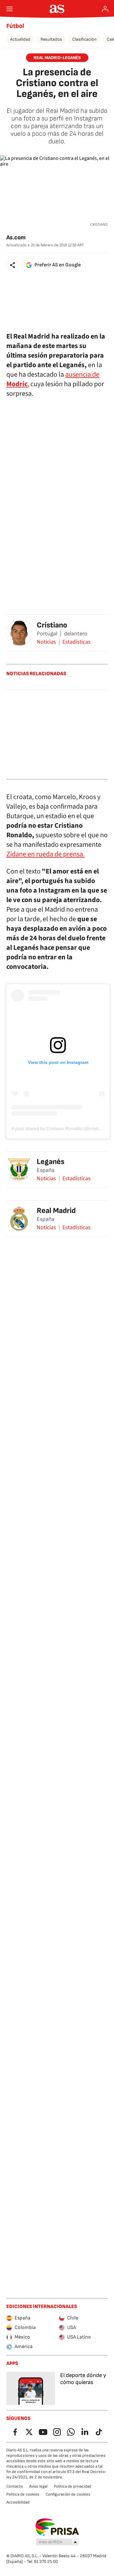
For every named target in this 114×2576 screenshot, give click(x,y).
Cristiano (52, 625)
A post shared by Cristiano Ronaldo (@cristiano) (60, 1128)
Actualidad (20, 39)
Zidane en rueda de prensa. (45, 854)
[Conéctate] (105, 9)
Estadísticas (76, 642)
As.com (16, 238)
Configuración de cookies (68, 2494)
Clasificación (84, 39)
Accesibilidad (18, 2502)
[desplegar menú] (9, 9)
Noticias (46, 642)
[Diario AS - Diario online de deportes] (57, 9)
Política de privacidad (73, 2486)
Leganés (51, 1162)
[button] (13, 265)
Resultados (51, 39)
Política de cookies (23, 2494)
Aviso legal (38, 2486)
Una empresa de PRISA (57, 2527)
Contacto (15, 2486)
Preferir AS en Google (58, 265)
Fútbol (15, 26)
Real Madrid (56, 1211)
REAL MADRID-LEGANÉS (57, 58)
